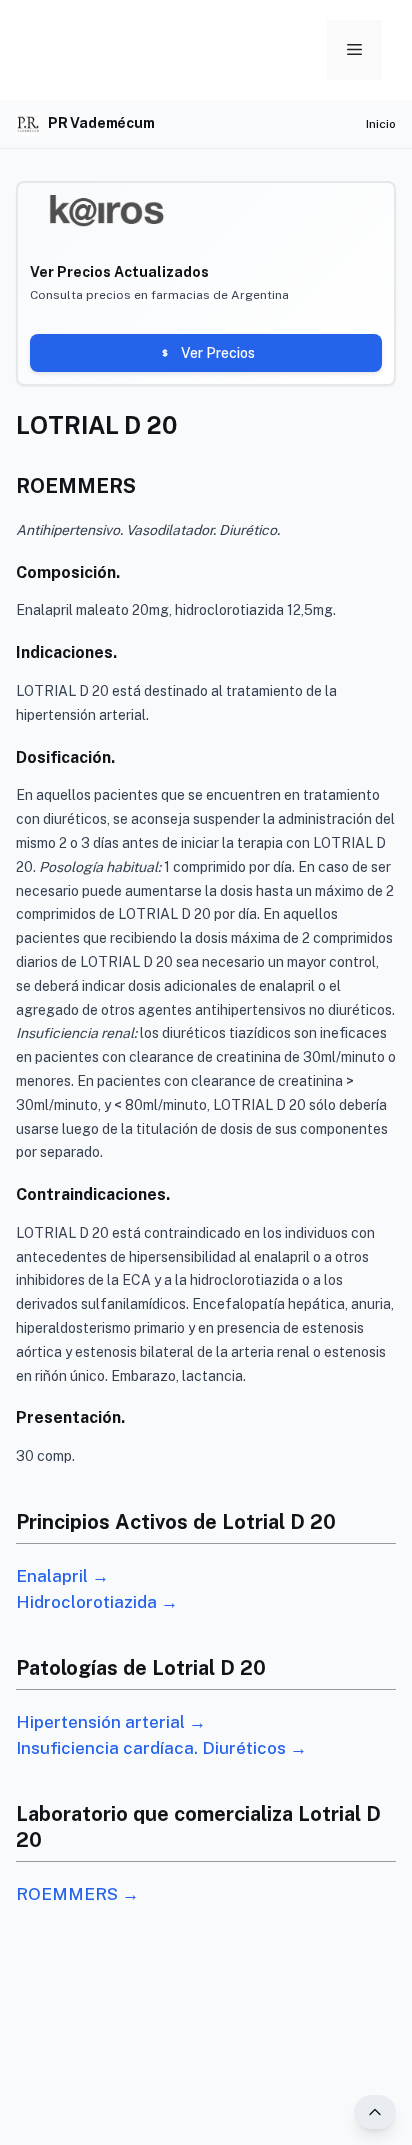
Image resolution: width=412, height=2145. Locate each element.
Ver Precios (218, 353)
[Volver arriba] (375, 2112)
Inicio (381, 124)
